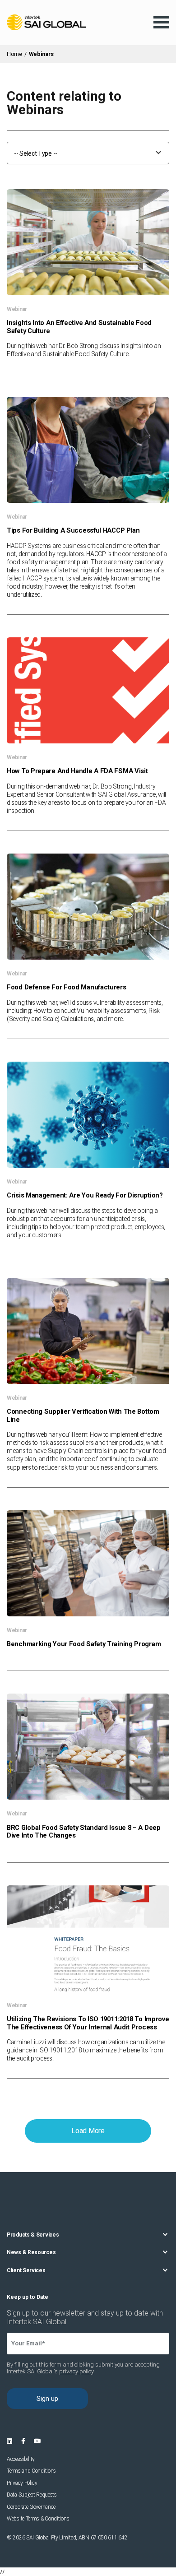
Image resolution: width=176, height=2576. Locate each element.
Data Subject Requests (32, 2495)
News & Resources (31, 2252)
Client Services (26, 2270)
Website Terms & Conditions (38, 2519)
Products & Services (33, 2235)
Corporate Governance (31, 2507)
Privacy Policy (22, 2483)
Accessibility (21, 2459)
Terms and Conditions (31, 2471)
